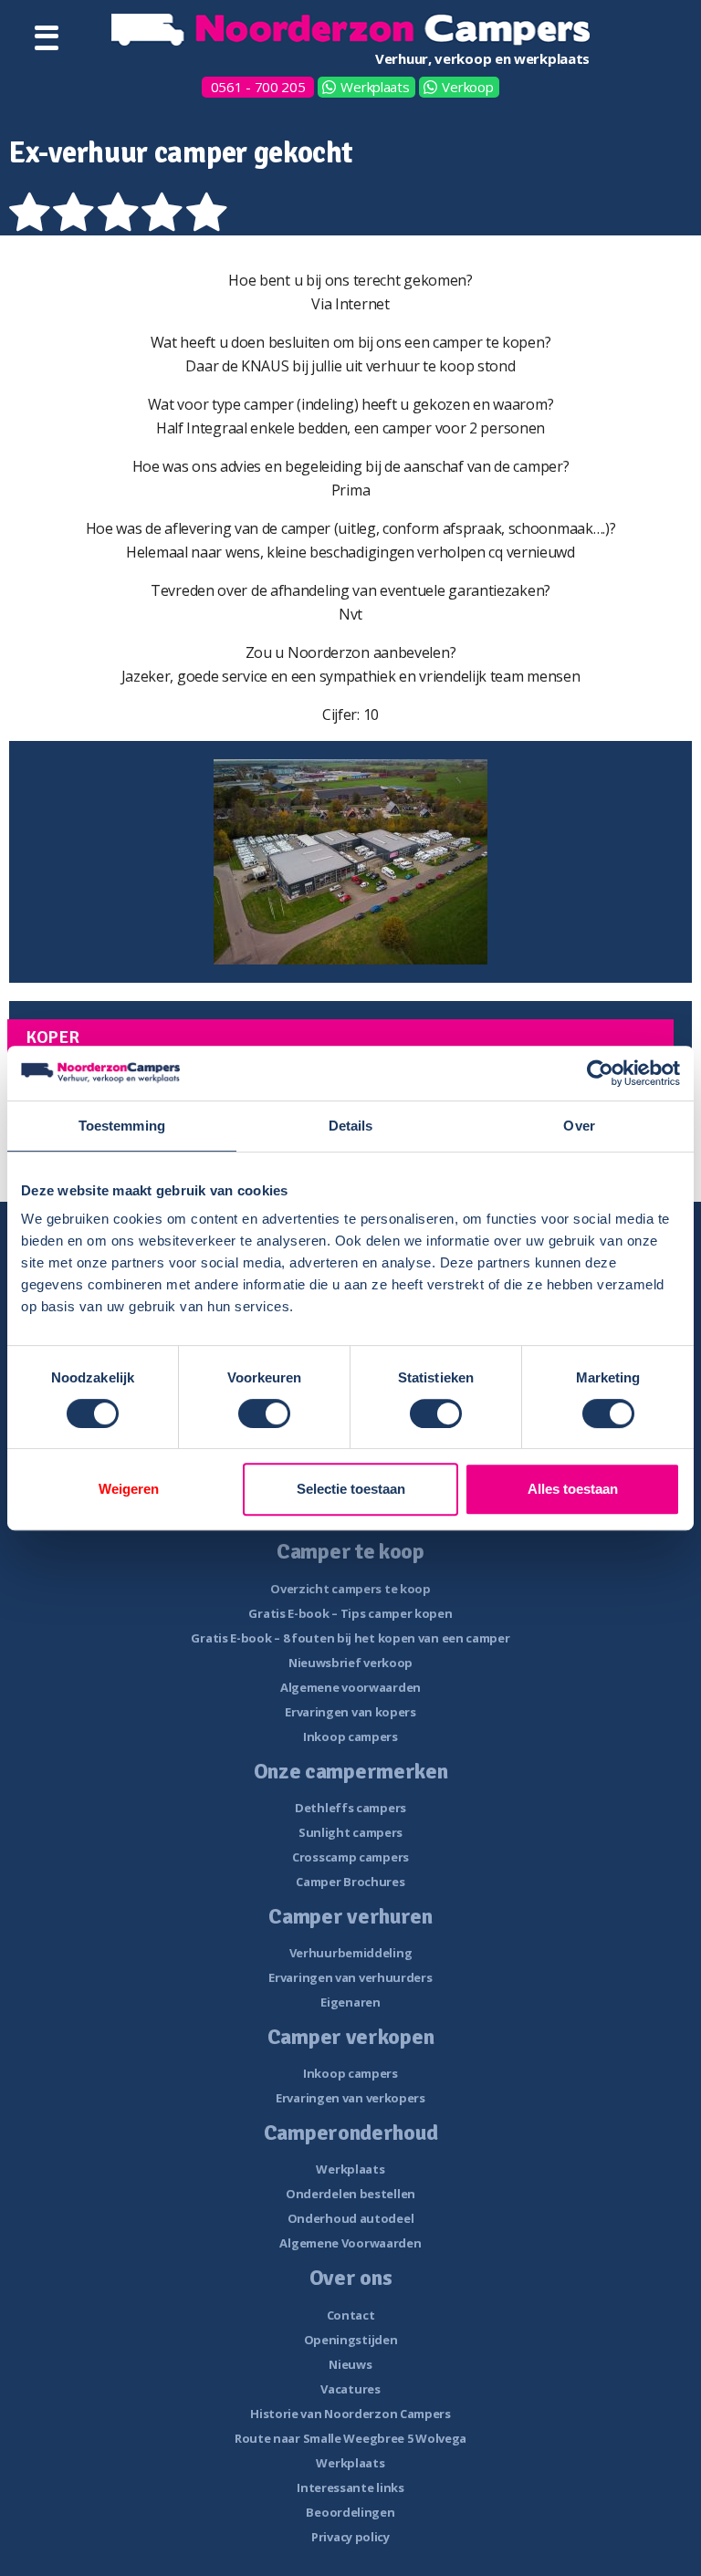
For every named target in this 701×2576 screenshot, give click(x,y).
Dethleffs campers (350, 1808)
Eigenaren (350, 2002)
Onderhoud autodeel (351, 2218)
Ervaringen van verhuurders (350, 1977)
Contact (351, 2315)
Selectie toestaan (351, 1489)
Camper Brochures (350, 1882)
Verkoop (467, 87)
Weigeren (129, 1489)
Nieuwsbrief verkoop (350, 1663)
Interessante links (350, 2487)
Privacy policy (350, 2537)
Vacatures (350, 2389)
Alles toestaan (573, 1489)
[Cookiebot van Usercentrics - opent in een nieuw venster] (600, 1073)
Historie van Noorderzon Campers (350, 2414)
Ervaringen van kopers (350, 1712)
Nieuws (350, 2364)
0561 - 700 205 (258, 87)
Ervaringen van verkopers (350, 2098)
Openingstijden (351, 2340)
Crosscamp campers (350, 1857)
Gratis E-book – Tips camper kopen (350, 1613)
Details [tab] (351, 1126)
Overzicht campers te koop (350, 1589)
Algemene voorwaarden (350, 1687)
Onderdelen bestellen (350, 2194)
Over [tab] (579, 1126)
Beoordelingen (350, 2512)
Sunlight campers (350, 1832)
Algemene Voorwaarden (350, 2243)
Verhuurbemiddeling (351, 1953)
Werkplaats (375, 87)
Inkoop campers (350, 1736)
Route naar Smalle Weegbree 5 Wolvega (350, 2438)
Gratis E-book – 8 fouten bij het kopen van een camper (350, 1638)
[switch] (264, 1413)
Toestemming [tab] (122, 1126)
